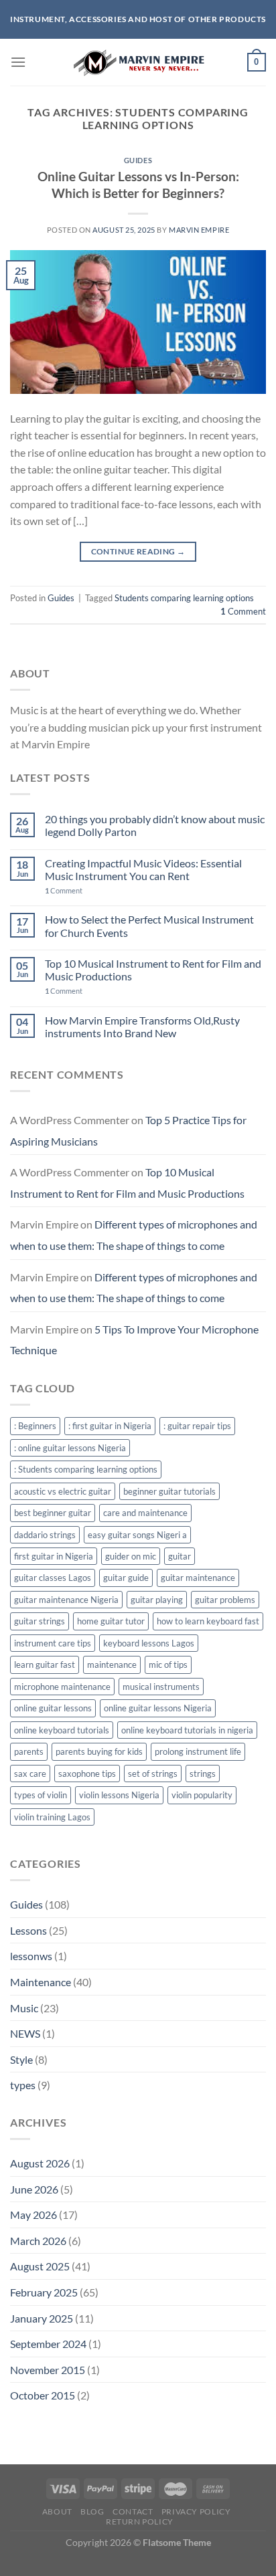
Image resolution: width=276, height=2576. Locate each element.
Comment (243, 611)
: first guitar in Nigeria (110, 1426)
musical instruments (161, 1687)
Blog (92, 2511)
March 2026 (38, 2241)
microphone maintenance (62, 1687)
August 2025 (40, 2266)
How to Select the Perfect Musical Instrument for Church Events (149, 926)
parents (29, 1751)
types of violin (41, 1795)
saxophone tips (87, 1774)
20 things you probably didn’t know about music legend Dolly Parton (155, 825)
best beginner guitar (53, 1513)
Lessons (28, 1930)
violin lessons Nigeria (119, 1795)
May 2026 (33, 2215)
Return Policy (140, 2521)
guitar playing (157, 1600)
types (23, 2085)
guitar (180, 1556)
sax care (30, 1774)
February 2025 (44, 2292)
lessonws (31, 1956)
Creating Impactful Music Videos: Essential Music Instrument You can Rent (143, 869)
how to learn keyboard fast (208, 1621)
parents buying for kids (99, 1751)
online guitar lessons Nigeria (158, 1708)
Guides (138, 160)
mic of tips (168, 1665)
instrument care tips (53, 1643)
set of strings (153, 1774)
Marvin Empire (199, 230)
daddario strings (45, 1535)
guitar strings (40, 1621)
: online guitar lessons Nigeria (70, 1448)
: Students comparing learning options (86, 1469)
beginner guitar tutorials (169, 1491)
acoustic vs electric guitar (63, 1491)
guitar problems (225, 1600)
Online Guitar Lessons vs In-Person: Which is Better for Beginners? (138, 185)
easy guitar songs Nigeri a (137, 1535)
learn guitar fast (45, 1665)
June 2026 (34, 2189)
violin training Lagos (52, 1817)
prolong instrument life (198, 1751)
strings (203, 1774)
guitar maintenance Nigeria (66, 1600)
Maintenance (41, 1982)
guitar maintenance (198, 1578)
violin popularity (202, 1795)
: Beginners (35, 1426)
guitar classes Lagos (53, 1578)
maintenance (112, 1665)
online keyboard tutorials (62, 1730)
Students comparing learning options (184, 598)
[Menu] (18, 62)
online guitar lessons (53, 1708)
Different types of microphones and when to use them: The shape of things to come (134, 1235)
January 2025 (42, 2318)
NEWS (25, 2033)
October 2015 (43, 2395)
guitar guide (126, 1578)
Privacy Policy (196, 2511)
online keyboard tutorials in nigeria (187, 1730)
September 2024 (48, 2344)
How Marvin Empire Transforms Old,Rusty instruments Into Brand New (142, 1027)
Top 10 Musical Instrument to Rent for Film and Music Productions (153, 970)
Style (21, 2059)
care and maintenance (145, 1513)
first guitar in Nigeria (54, 1556)
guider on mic (131, 1556)
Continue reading (138, 551)
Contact (133, 2511)
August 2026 (40, 2163)
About (57, 2511)
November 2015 (48, 2370)
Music (24, 2008)
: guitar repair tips (197, 1426)
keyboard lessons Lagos (149, 1643)
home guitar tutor (111, 1621)
